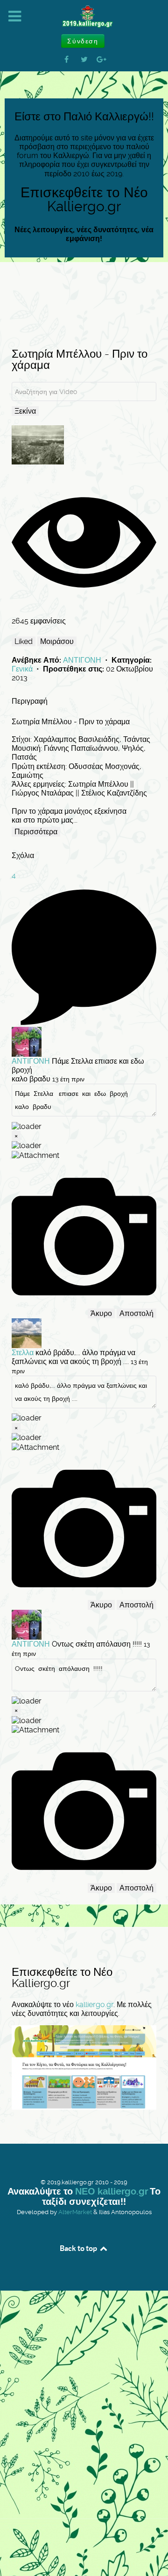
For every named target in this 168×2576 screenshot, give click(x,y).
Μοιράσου (57, 641)
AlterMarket (75, 2212)
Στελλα (23, 1353)
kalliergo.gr (94, 2005)
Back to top (79, 2248)
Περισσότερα (36, 832)
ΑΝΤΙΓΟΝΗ (83, 660)
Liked (24, 641)
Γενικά (23, 669)
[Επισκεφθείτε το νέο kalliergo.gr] (84, 2067)
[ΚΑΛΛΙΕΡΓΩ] (84, 17)
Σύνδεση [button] (83, 41)
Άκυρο (101, 1313)
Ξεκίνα (25, 411)
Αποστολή (136, 1313)
